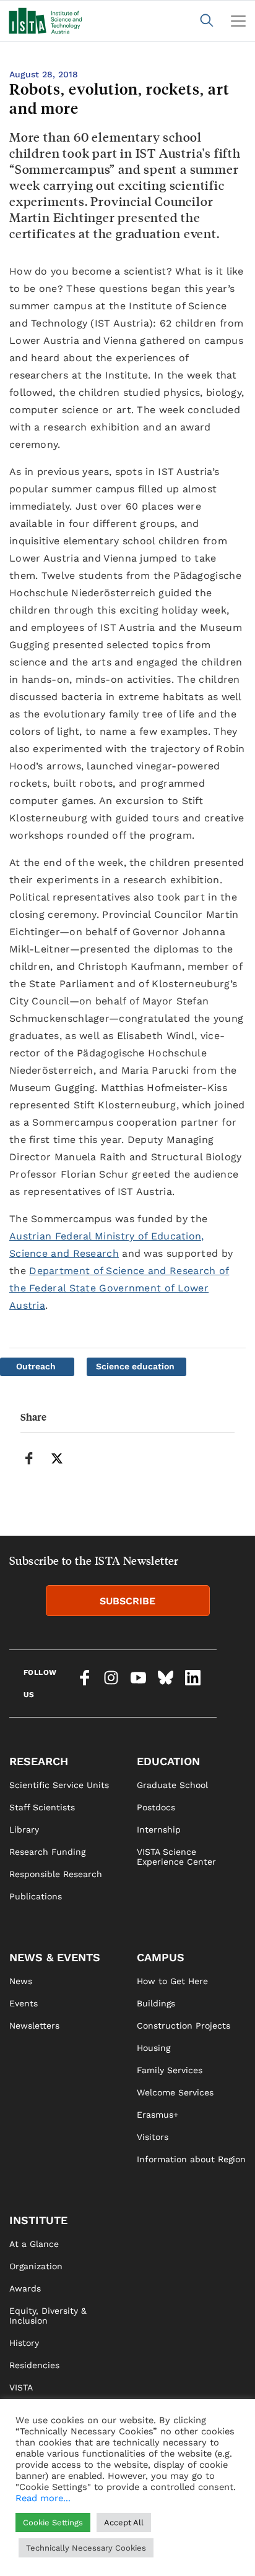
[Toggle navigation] (238, 21)
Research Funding (47, 1852)
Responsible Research (56, 1874)
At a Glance (34, 2244)
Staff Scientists (42, 1807)
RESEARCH (39, 1761)
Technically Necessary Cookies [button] (86, 2548)
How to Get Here (172, 1981)
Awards (25, 2288)
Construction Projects (184, 2026)
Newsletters (34, 2026)
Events (24, 2003)
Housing (153, 2048)
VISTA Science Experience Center (176, 1857)
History (24, 2343)
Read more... (43, 2498)
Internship (159, 1829)
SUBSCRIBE (127, 1601)
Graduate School (172, 1785)
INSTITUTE (38, 2220)
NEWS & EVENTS (55, 1957)
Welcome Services (175, 2092)
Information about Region (191, 2159)
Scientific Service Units (59, 1785)
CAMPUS (161, 1957)
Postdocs (156, 1807)
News (21, 1981)
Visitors (153, 2137)
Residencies (34, 2365)
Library (24, 1829)
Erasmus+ (158, 2115)
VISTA (21, 2387)
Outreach (36, 1366)
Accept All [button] (124, 2523)
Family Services (170, 2070)
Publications (36, 1896)
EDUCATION (168, 1761)
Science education (135, 1366)
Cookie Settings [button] (53, 2523)
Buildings (156, 2003)
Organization (36, 2266)
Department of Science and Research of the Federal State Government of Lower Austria (119, 1288)
